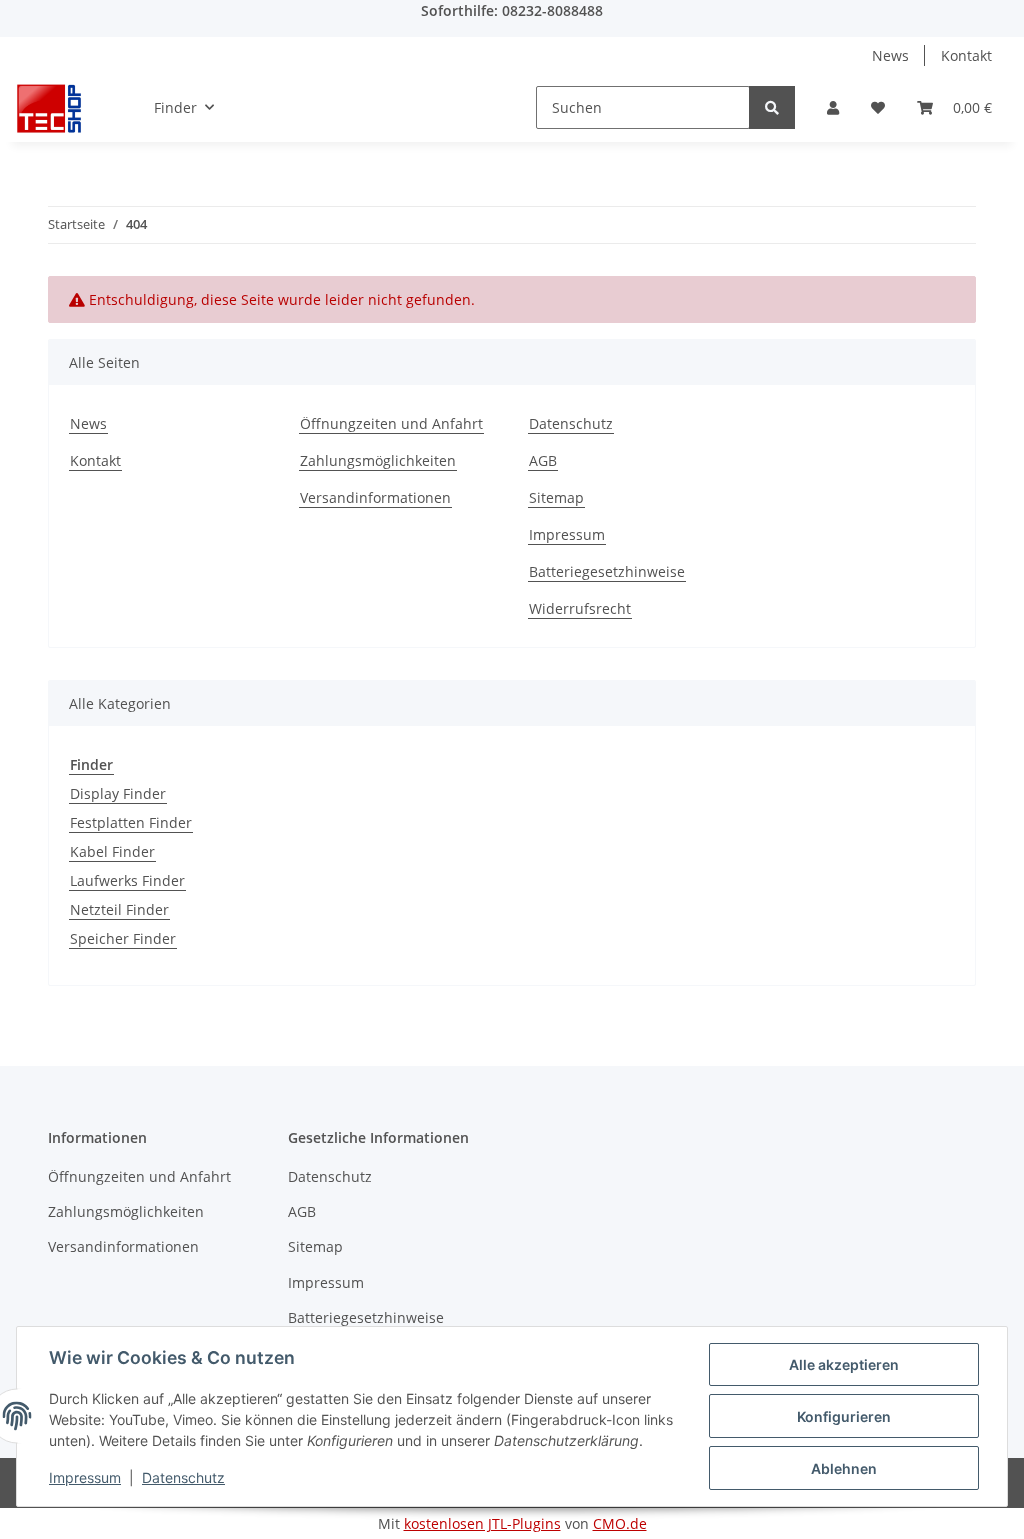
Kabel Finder (112, 851)
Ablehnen (844, 1468)
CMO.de (620, 1523)
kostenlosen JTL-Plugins (482, 1523)
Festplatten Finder (131, 822)
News (890, 55)
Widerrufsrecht (580, 608)
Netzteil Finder (119, 909)
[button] (833, 107)
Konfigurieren (844, 1416)
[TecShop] (49, 108)
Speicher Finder (123, 938)
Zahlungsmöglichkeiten (378, 460)
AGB (543, 460)
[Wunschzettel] (878, 107)
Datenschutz (571, 423)
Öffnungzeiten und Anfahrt (391, 423)
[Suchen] (772, 107)
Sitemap (556, 497)
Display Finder (118, 793)
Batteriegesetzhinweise (607, 571)
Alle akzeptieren (844, 1364)
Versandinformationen (375, 497)
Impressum (567, 534)
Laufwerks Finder (127, 880)
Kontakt (966, 55)
